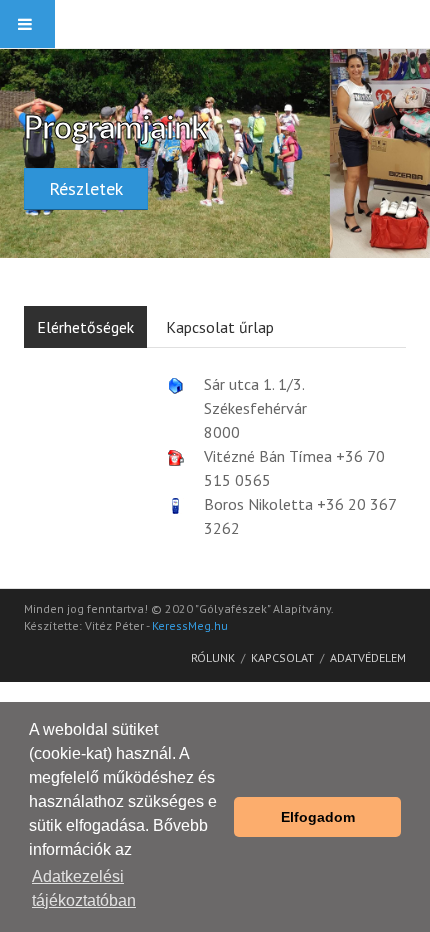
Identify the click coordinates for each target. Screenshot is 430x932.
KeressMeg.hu (190, 625)
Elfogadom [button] (318, 817)
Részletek (86, 188)
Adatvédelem (368, 657)
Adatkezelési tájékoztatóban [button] (84, 888)
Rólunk (213, 657)
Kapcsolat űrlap (220, 327)
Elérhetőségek (85, 327)
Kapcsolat (282, 657)
